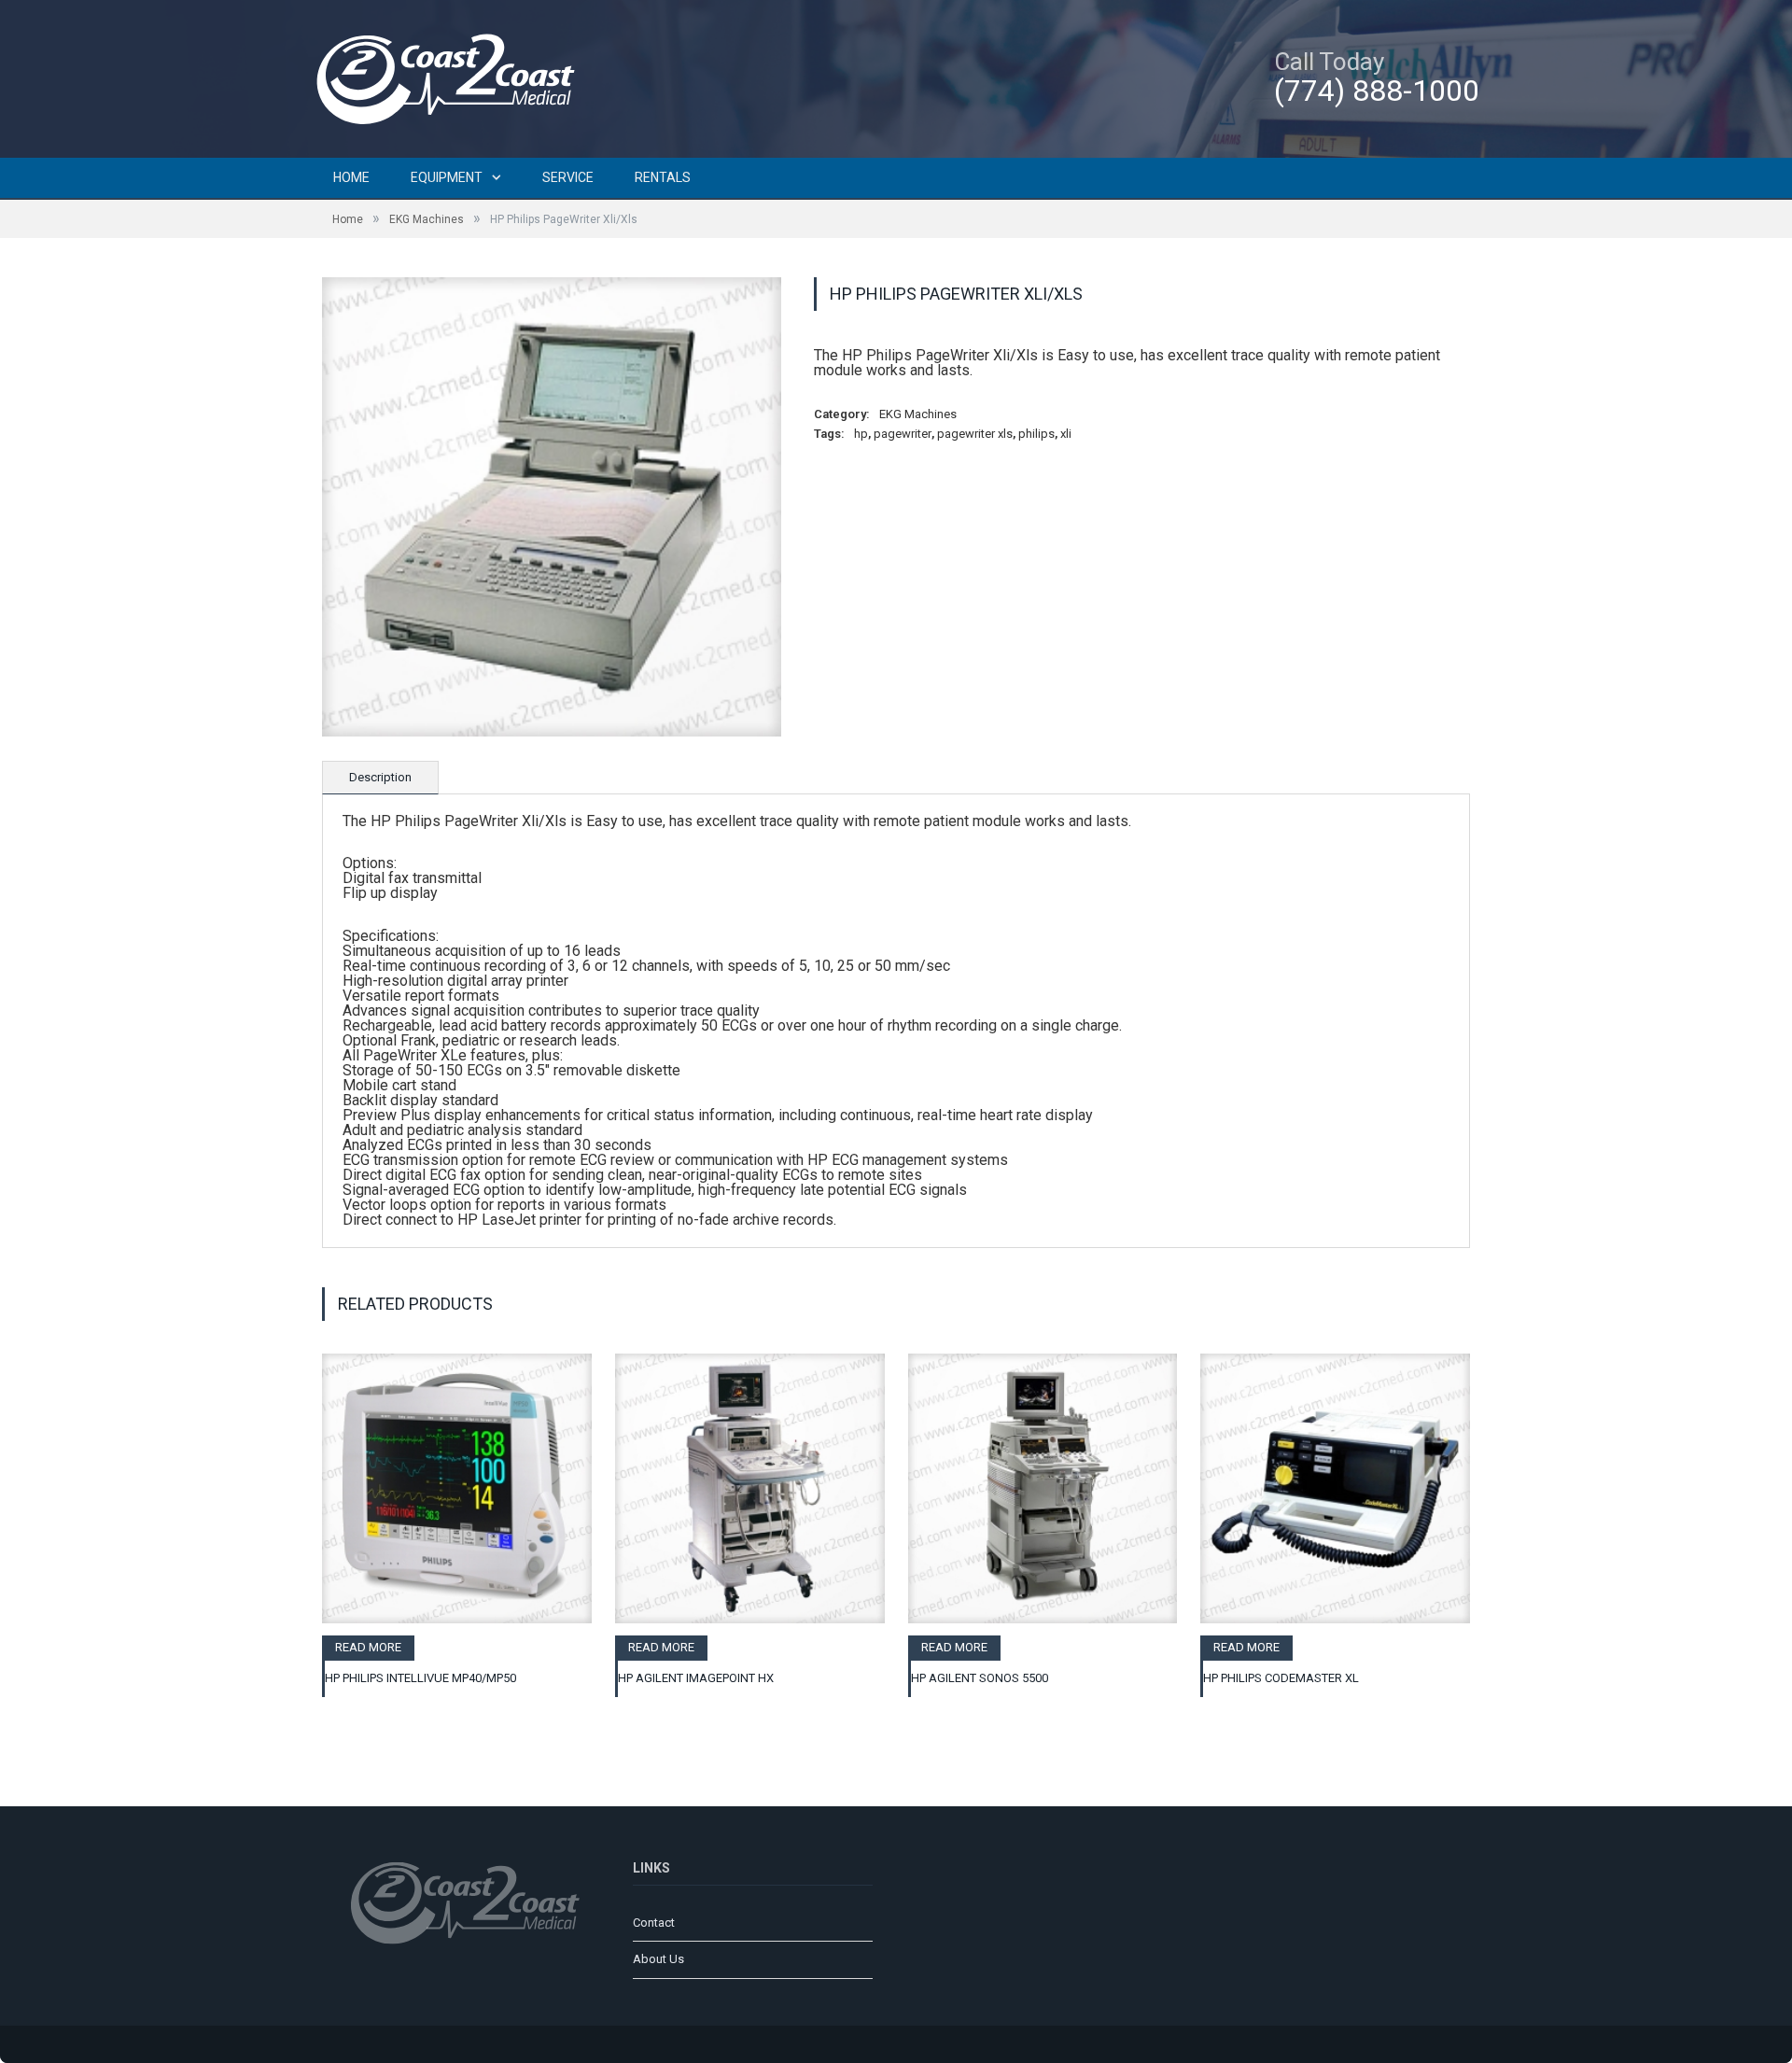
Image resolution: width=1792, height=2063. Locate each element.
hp (861, 434)
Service (568, 177)
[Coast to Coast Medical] (453, 76)
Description (380, 777)
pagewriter (903, 434)
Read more (368, 1647)
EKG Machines (427, 219)
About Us (658, 1959)
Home (351, 177)
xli (1066, 434)
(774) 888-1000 (1377, 91)
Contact (654, 1923)
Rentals (663, 177)
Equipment (447, 177)
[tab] (380, 778)
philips (1036, 434)
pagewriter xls (975, 434)
